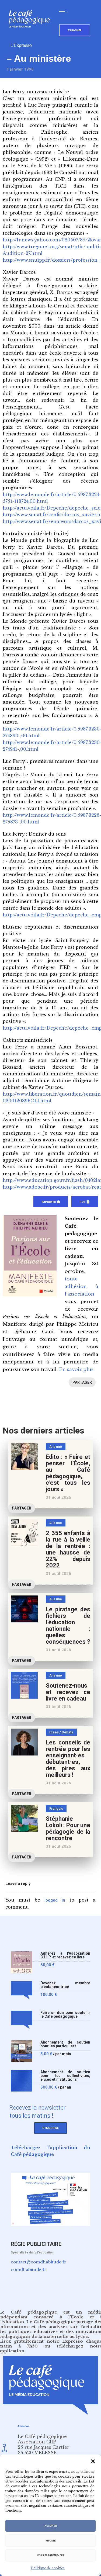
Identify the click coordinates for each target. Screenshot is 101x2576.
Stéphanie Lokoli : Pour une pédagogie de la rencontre (68, 1828)
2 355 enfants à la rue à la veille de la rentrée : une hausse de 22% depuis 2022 (68, 1549)
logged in (55, 1900)
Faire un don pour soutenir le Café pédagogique (65, 2015)
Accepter (51, 2526)
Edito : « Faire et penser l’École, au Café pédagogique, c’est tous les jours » (68, 1473)
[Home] (31, 36)
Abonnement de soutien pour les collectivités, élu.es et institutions (65, 2076)
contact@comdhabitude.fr (39, 2262)
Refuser (50, 2541)
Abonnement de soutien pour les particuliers (65, 2044)
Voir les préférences (51, 2556)
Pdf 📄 (85, 1202)
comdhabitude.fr (29, 2269)
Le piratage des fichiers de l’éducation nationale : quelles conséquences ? (68, 1625)
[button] (93, 2461)
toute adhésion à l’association (81, 1287)
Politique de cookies (48, 2568)
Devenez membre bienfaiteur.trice (65, 1985)
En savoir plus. (77, 1370)
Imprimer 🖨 (51, 1202)
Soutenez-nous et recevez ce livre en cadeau (68, 1692)
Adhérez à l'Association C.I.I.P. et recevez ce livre (65, 1955)
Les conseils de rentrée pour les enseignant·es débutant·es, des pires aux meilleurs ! (68, 1759)
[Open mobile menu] (65, 11)
